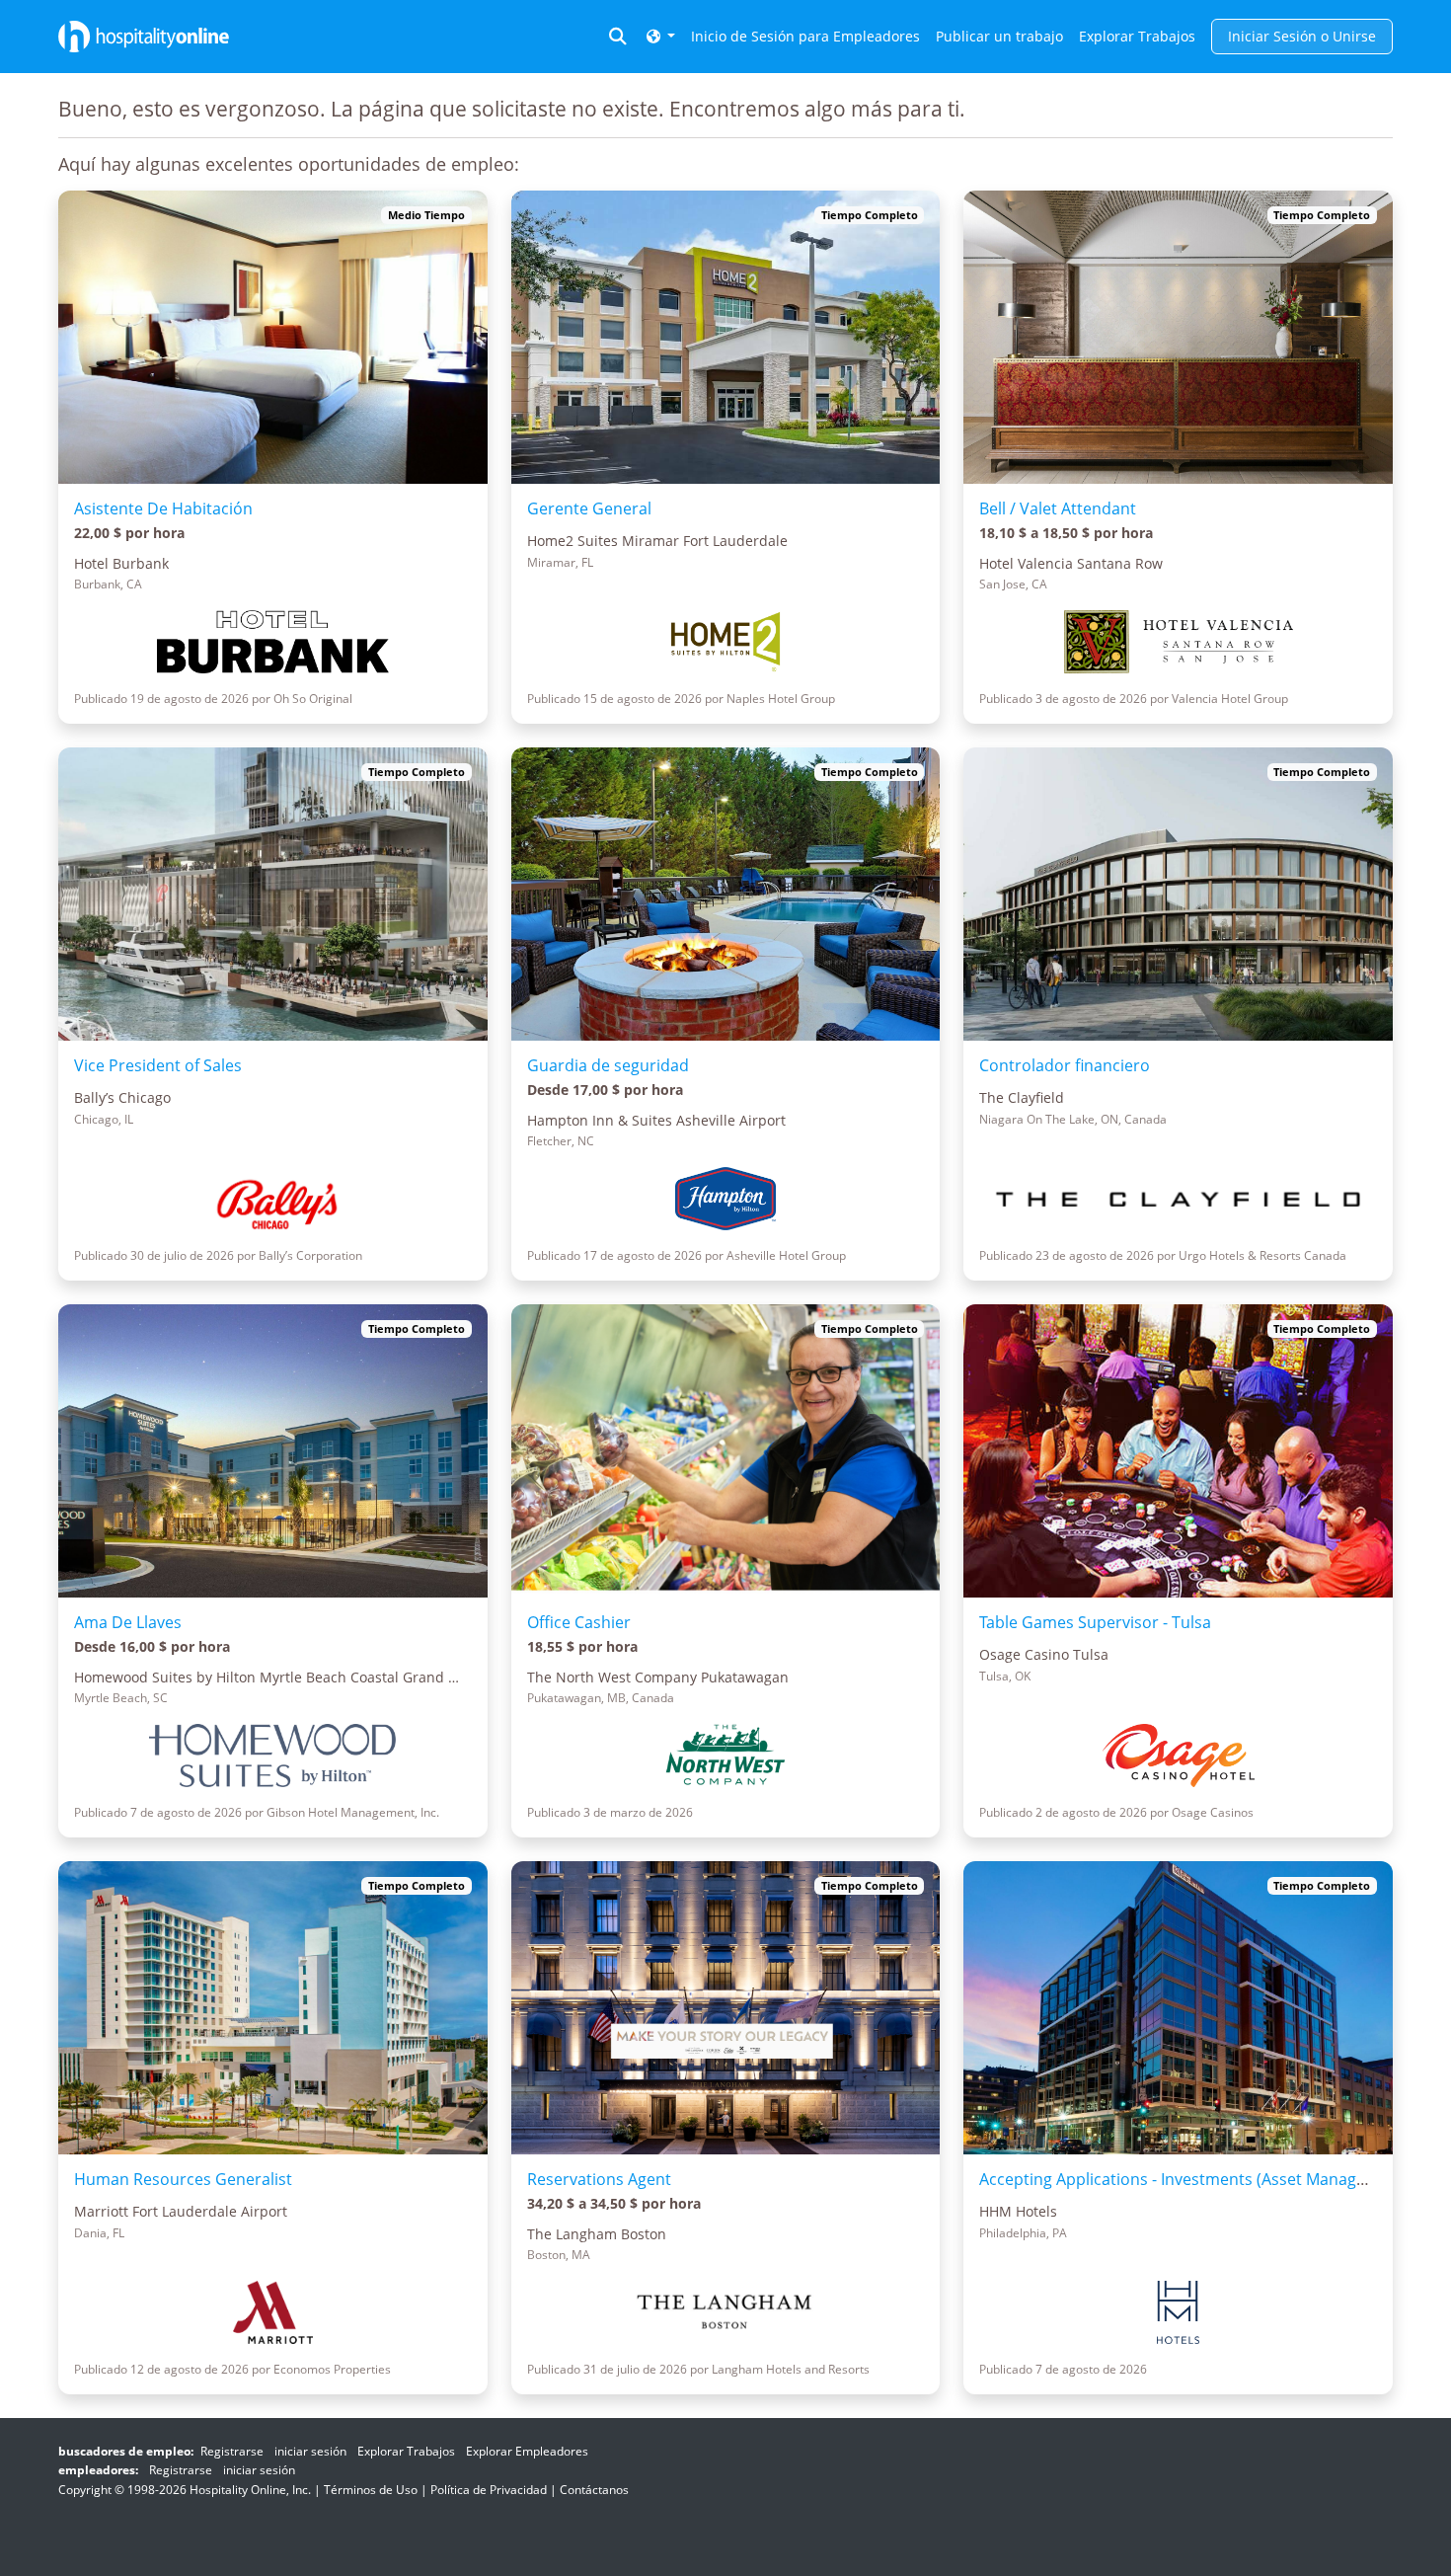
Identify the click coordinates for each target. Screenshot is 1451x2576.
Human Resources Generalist (183, 2179)
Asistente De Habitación (163, 508)
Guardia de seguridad (608, 1065)
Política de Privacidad (489, 2490)
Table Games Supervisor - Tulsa (1095, 1622)
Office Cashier (579, 1622)
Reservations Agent (599, 2179)
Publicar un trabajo (999, 36)
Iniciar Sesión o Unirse (1302, 36)
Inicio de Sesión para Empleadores (805, 36)
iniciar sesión (310, 2451)
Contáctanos (594, 2490)
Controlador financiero (1065, 1065)
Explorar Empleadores (527, 2451)
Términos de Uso (371, 2490)
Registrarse (232, 2451)
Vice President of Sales (158, 1065)
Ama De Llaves (128, 1622)
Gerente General (589, 508)
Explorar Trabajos (1137, 36)
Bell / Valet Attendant (1058, 508)
